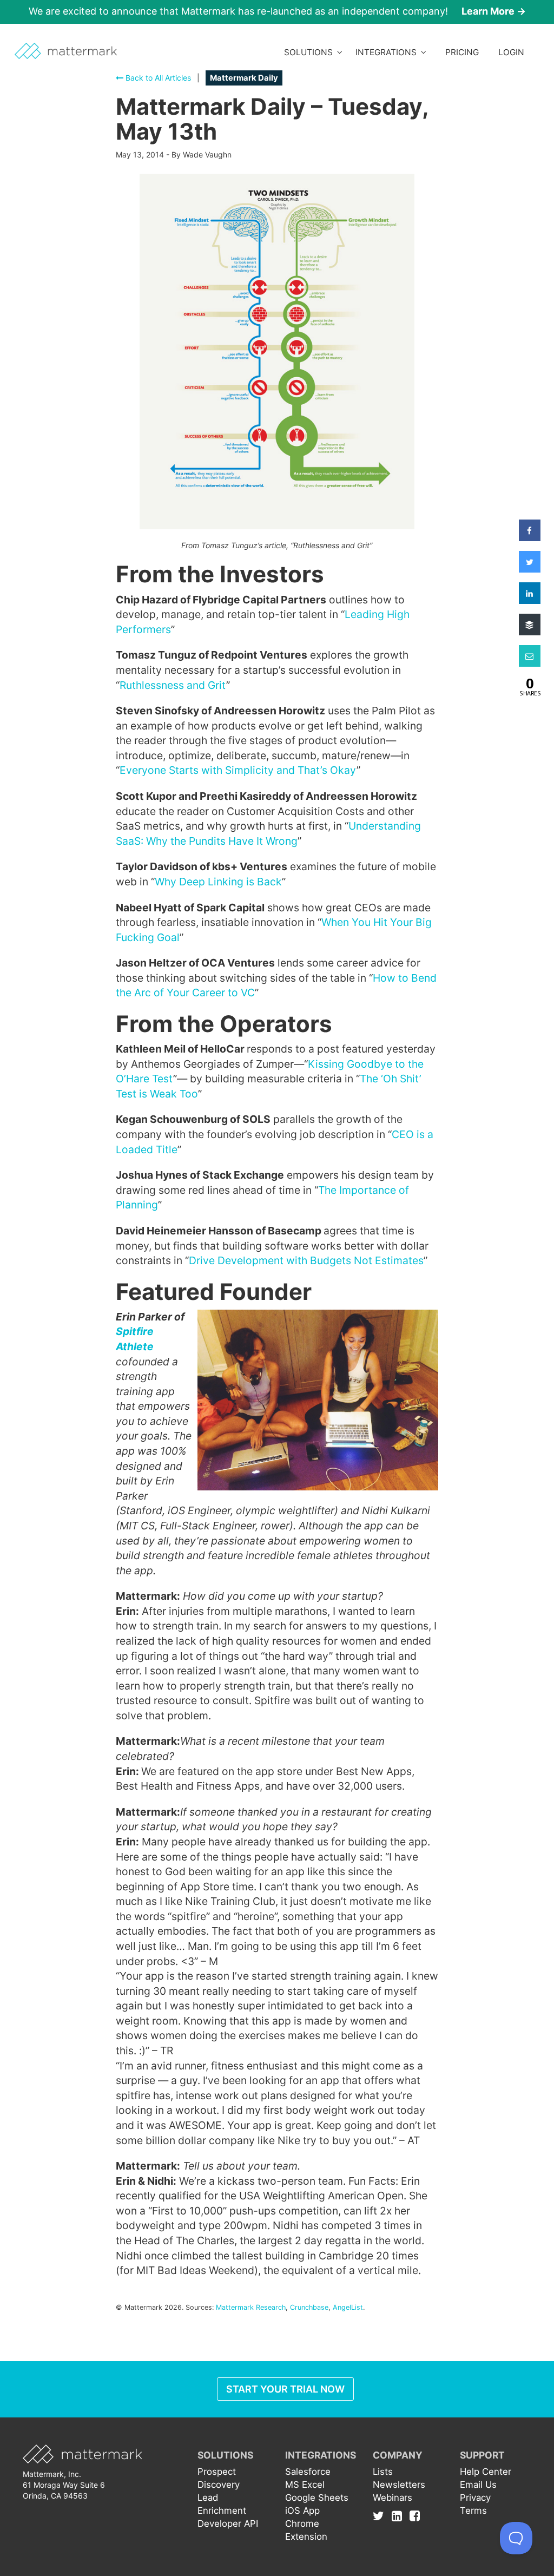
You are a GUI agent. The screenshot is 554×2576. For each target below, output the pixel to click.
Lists (383, 2472)
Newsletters (399, 2485)
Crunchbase (309, 2307)
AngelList (348, 2307)
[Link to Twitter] (381, 2516)
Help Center (486, 2472)
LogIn (511, 52)
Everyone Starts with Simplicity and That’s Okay (238, 770)
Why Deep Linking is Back (218, 882)
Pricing (462, 52)
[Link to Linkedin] (400, 2516)
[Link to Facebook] (415, 2516)
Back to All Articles (157, 78)
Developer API (228, 2524)
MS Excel (305, 2485)
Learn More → (494, 11)
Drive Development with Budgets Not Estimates (306, 1260)
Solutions (311, 52)
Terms (473, 2511)
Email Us (478, 2485)
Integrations (388, 52)
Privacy (475, 2498)
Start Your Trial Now (285, 2389)
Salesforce (308, 2472)
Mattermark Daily (244, 78)
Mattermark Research (251, 2307)
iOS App (302, 2511)
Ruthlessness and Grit (173, 685)
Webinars (393, 2498)
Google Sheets (317, 2498)
